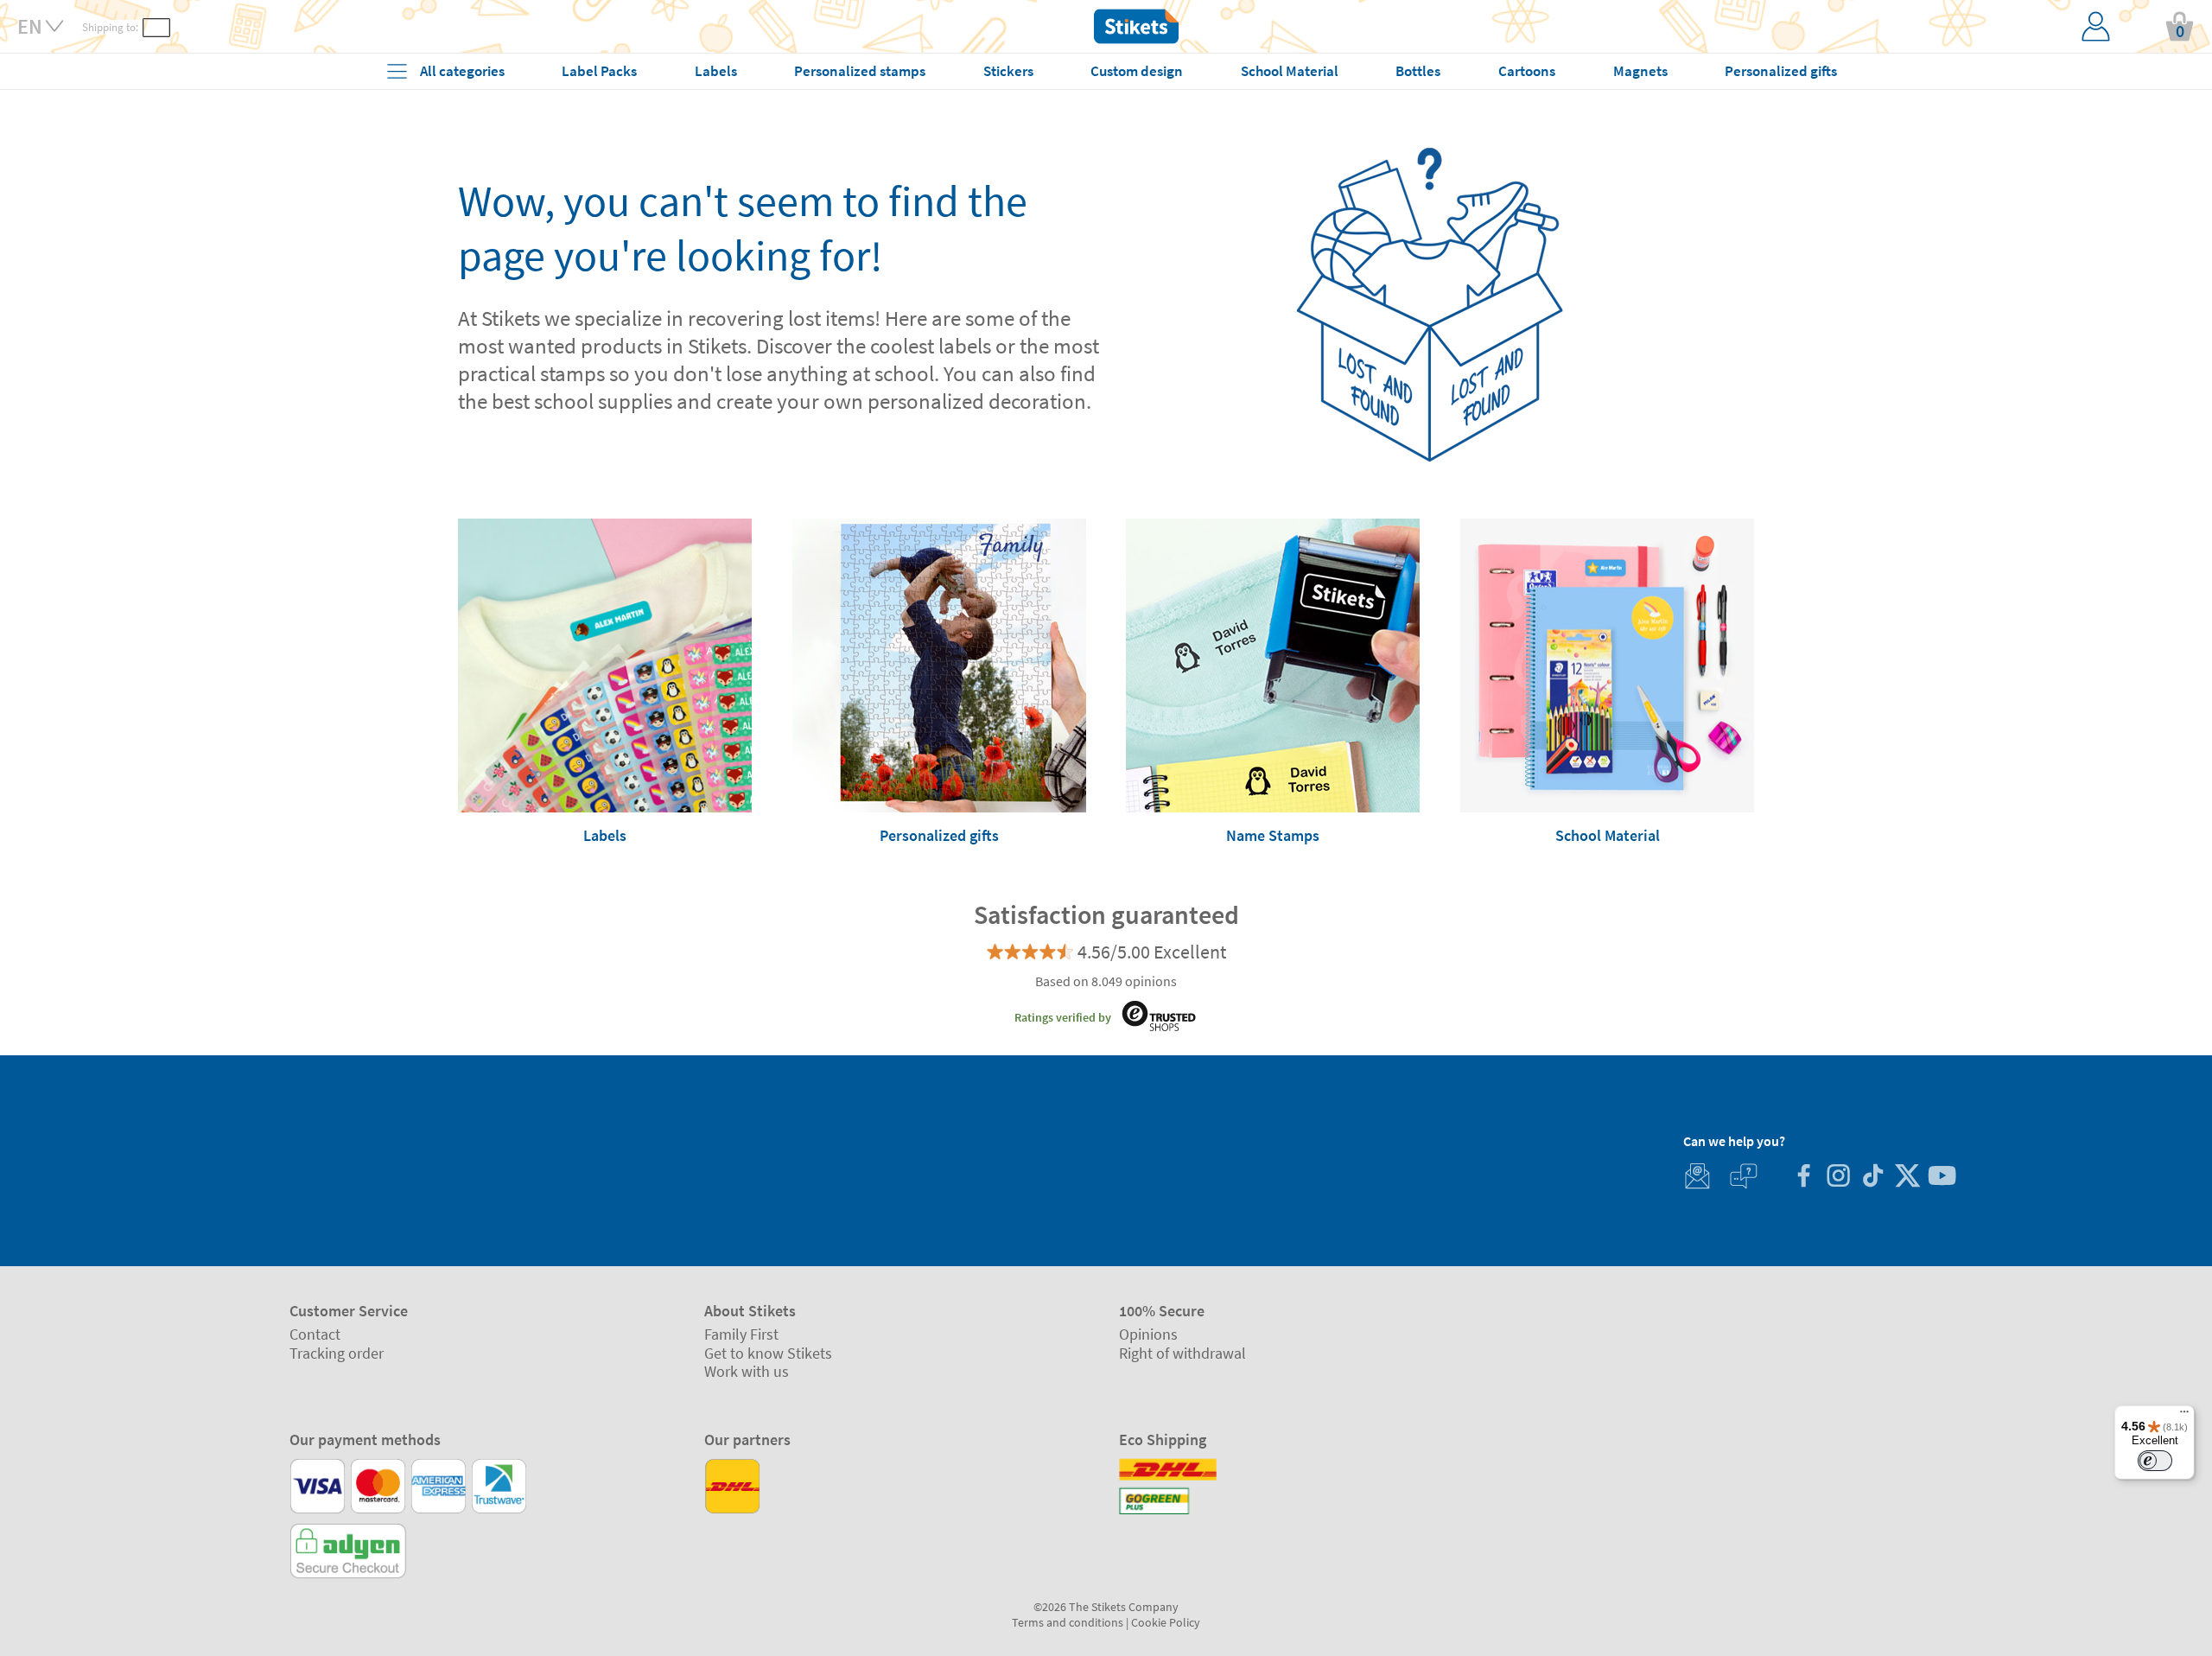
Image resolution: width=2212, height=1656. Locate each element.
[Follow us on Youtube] (1942, 1178)
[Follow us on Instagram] (1838, 1178)
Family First (741, 1334)
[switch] (2155, 1461)
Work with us (747, 1371)
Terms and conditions (1068, 1622)
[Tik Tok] (1872, 1178)
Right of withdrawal (1182, 1353)
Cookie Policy (1166, 1622)
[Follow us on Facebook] (1803, 1178)
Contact (315, 1334)
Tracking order (337, 1353)
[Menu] (2184, 1416)
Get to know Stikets (768, 1353)
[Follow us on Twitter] (1907, 1178)
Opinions (1148, 1334)
